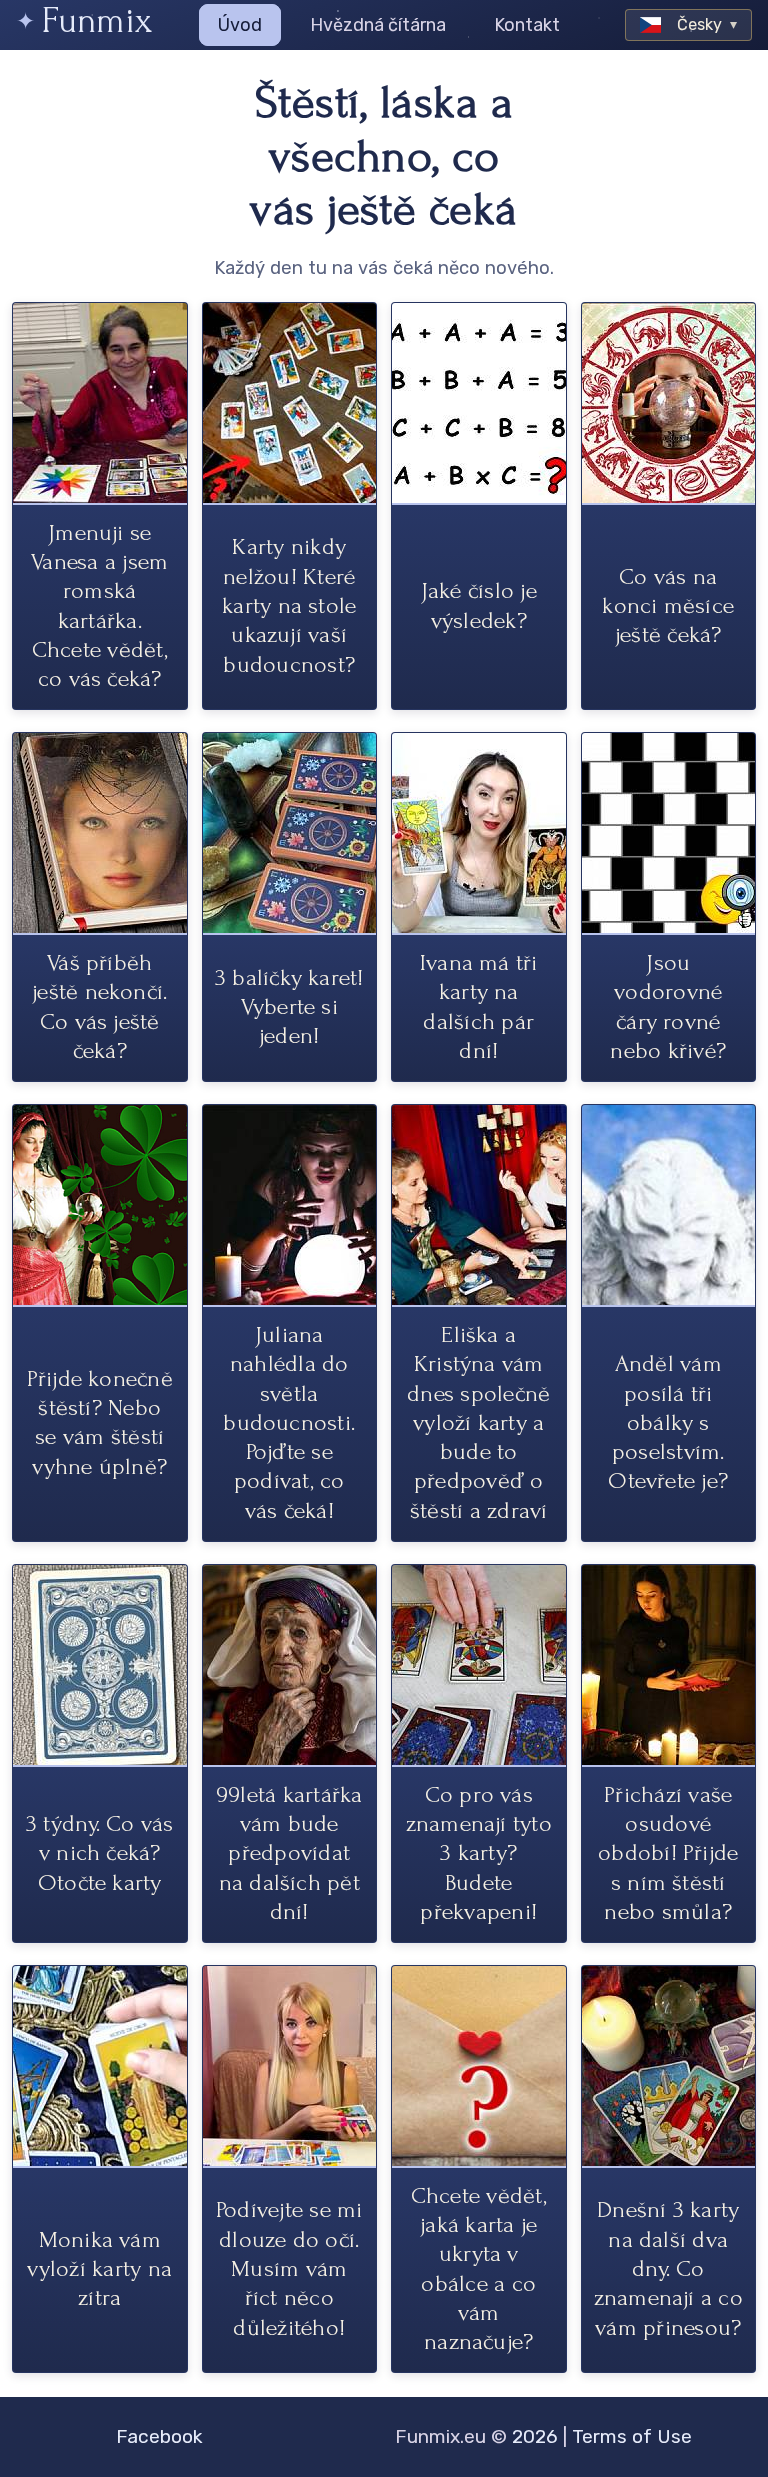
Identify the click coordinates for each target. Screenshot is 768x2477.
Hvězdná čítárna (378, 25)
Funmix (97, 20)
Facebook (159, 2436)
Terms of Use (632, 2436)
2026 (535, 2436)
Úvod (240, 25)
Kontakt (527, 25)
